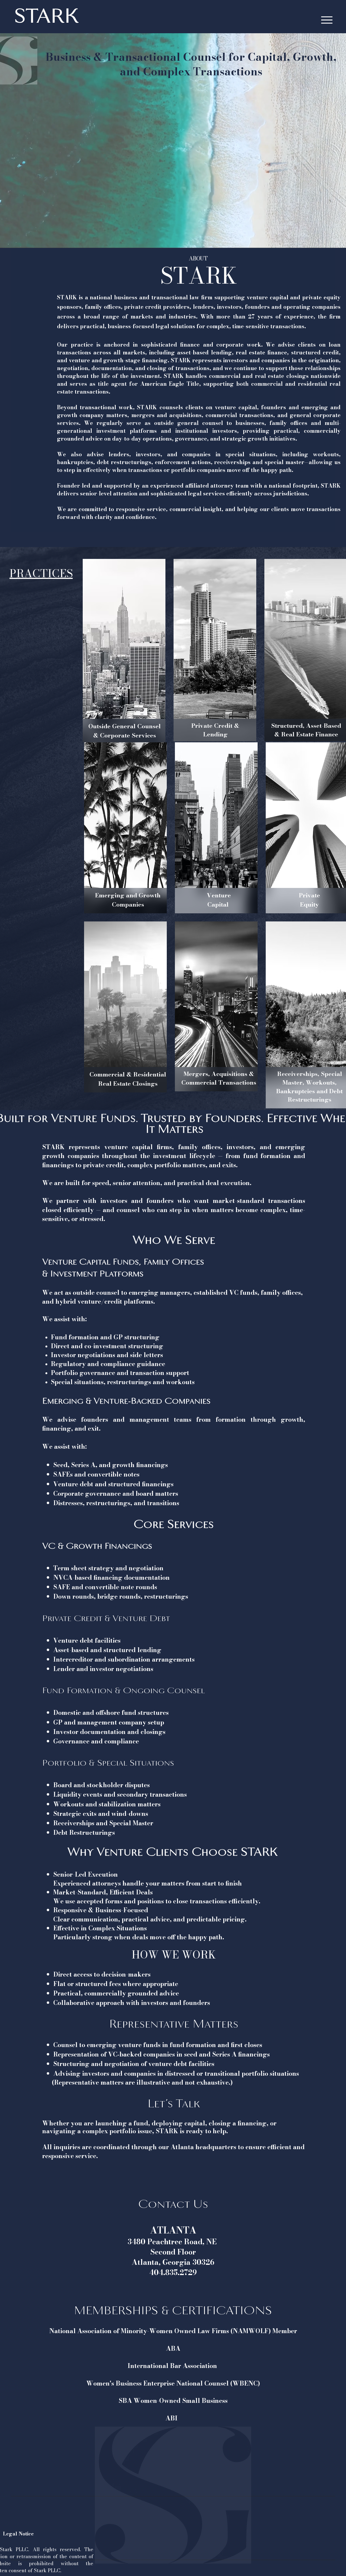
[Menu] (327, 20)
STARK (46, 16)
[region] (124, 651)
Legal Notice (19, 2534)
